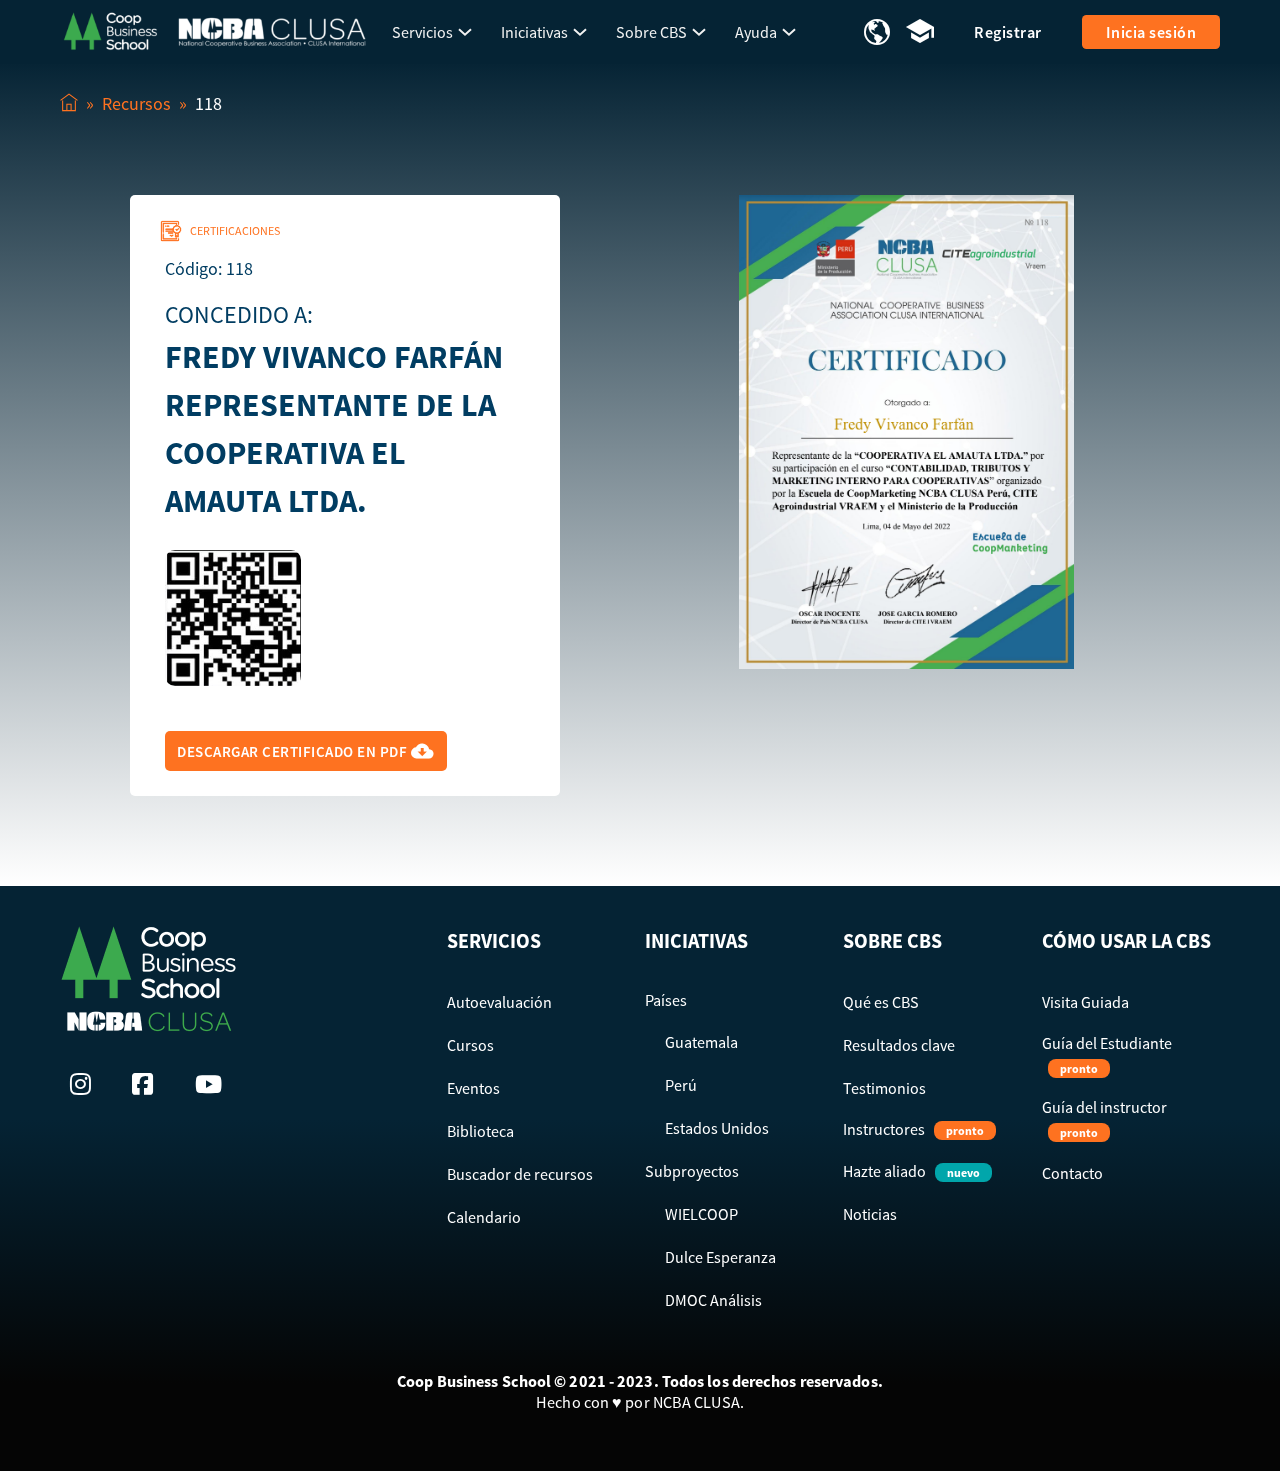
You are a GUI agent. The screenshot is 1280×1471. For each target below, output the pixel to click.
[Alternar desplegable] (465, 32)
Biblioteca (480, 1131)
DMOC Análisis (713, 1300)
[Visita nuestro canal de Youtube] (211, 1084)
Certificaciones (235, 230)
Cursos (470, 1045)
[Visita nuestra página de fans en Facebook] (148, 1084)
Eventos (473, 1088)
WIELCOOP (701, 1214)
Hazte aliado (911, 1171)
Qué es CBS (881, 1002)
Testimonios (884, 1088)
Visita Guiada (1085, 1002)
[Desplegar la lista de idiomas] (877, 32)
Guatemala (701, 1042)
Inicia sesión (1151, 32)
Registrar (1008, 32)
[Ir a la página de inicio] (110, 29)
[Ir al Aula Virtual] (920, 32)
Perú (681, 1085)
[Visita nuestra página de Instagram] (86, 1084)
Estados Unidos (717, 1128)
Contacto (1072, 1173)
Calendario (484, 1217)
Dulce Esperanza (720, 1257)
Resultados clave (899, 1045)
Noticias (870, 1214)
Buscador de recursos (520, 1174)
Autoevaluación (499, 1002)
